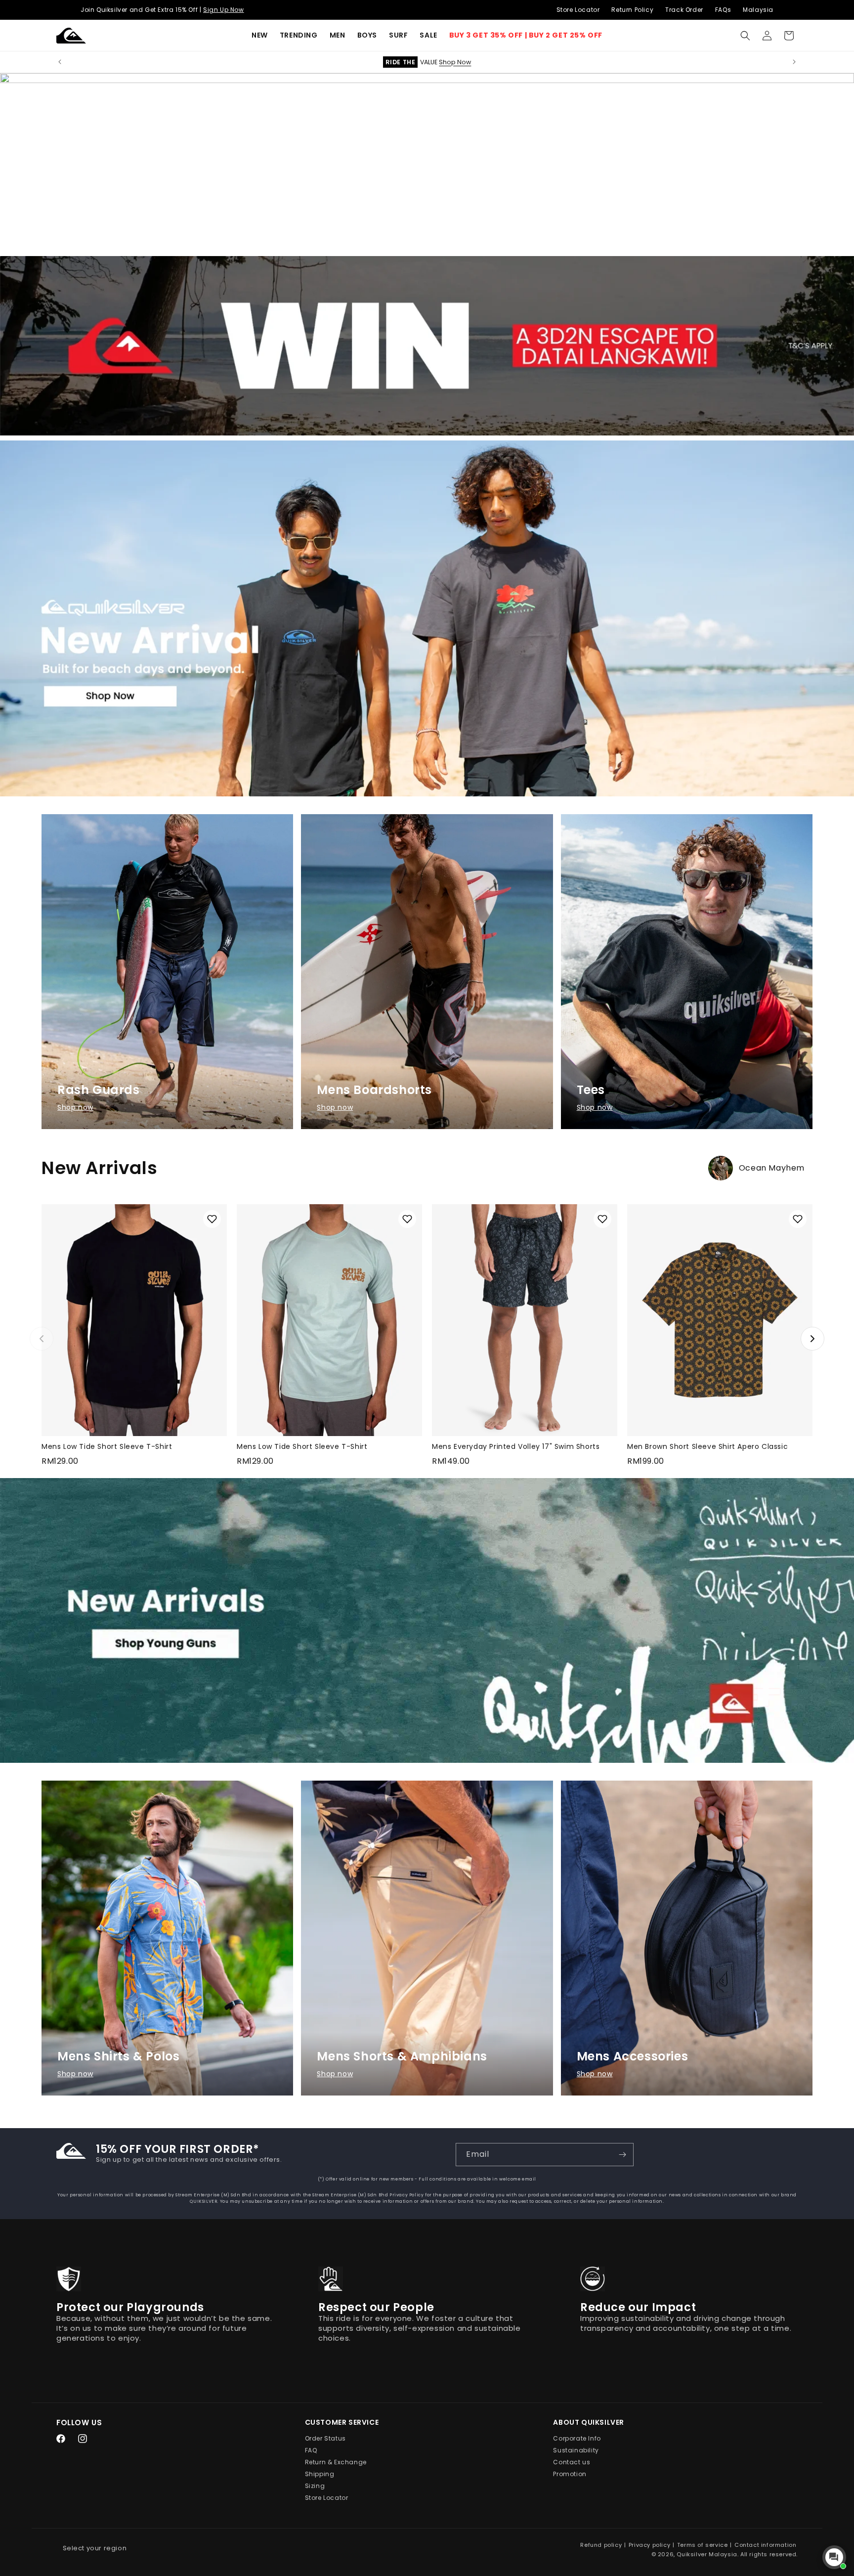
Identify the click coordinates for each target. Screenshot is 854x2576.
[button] (299, 35)
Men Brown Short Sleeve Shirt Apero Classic (707, 1446)
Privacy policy (649, 2545)
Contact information (765, 2545)
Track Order (684, 10)
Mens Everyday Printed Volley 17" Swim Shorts (516, 1446)
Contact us (572, 2462)
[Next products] (812, 1339)
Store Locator (578, 10)
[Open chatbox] (834, 2557)
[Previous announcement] (60, 62)
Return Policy (632, 10)
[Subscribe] (622, 2155)
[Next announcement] (794, 62)
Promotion (570, 2474)
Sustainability (576, 2450)
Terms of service (703, 2545)
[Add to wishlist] (212, 1219)
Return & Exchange (336, 2462)
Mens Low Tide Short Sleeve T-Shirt (107, 1446)
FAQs (723, 10)
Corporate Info (577, 2438)
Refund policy (601, 2545)
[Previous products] (42, 1339)
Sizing (315, 2486)
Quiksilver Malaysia (707, 2554)
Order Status (325, 2438)
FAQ (311, 2450)
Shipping (320, 2474)
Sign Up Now (224, 10)
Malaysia (758, 10)
